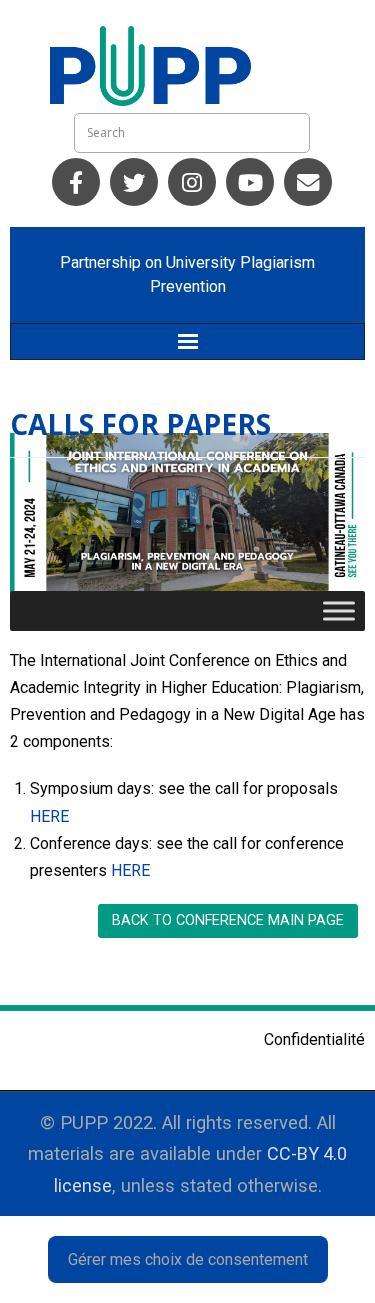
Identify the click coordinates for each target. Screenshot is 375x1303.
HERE (49, 816)
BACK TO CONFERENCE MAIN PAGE (228, 920)
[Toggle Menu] (339, 610)
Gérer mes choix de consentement (188, 1259)
